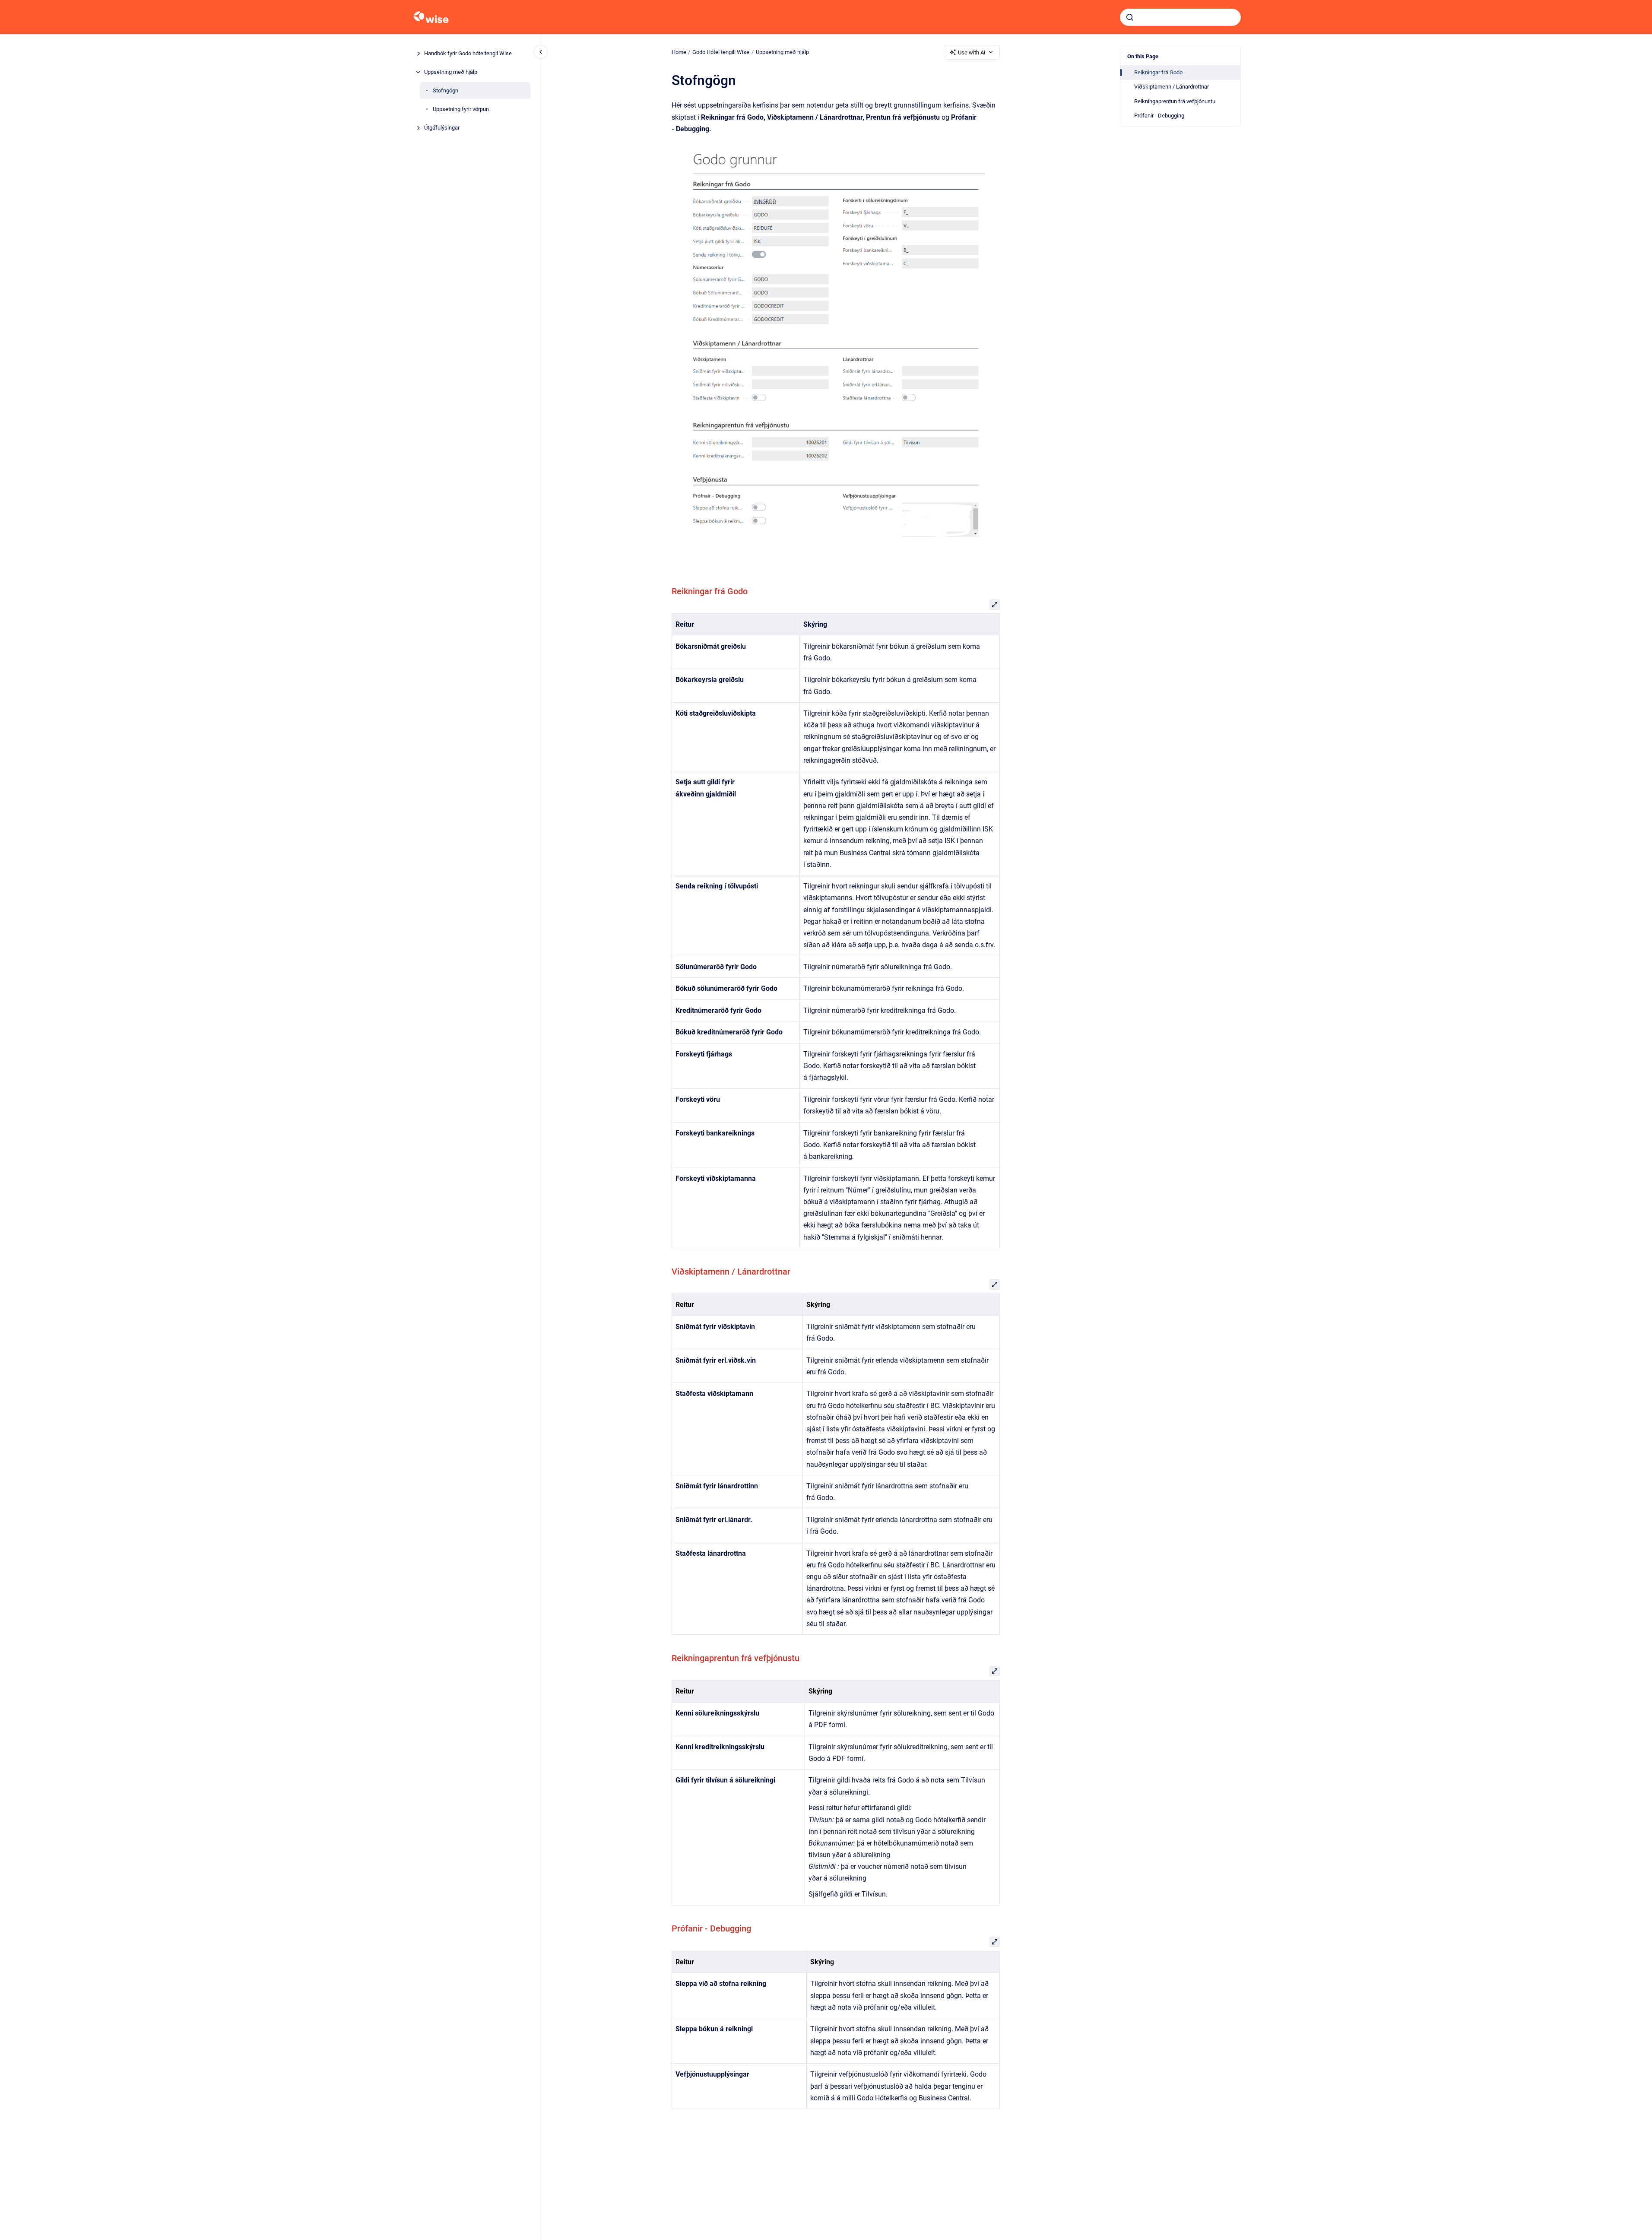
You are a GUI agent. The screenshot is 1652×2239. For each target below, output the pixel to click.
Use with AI (972, 52)
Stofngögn (446, 90)
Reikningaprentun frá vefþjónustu (1175, 101)
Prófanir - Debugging (1159, 116)
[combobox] (1180, 17)
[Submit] (1130, 17)
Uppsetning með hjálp (451, 72)
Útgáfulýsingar (442, 128)
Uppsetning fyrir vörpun (461, 109)
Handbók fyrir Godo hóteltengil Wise (468, 53)
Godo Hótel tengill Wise (721, 52)
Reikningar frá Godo (1158, 72)
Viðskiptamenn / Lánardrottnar (1172, 87)
